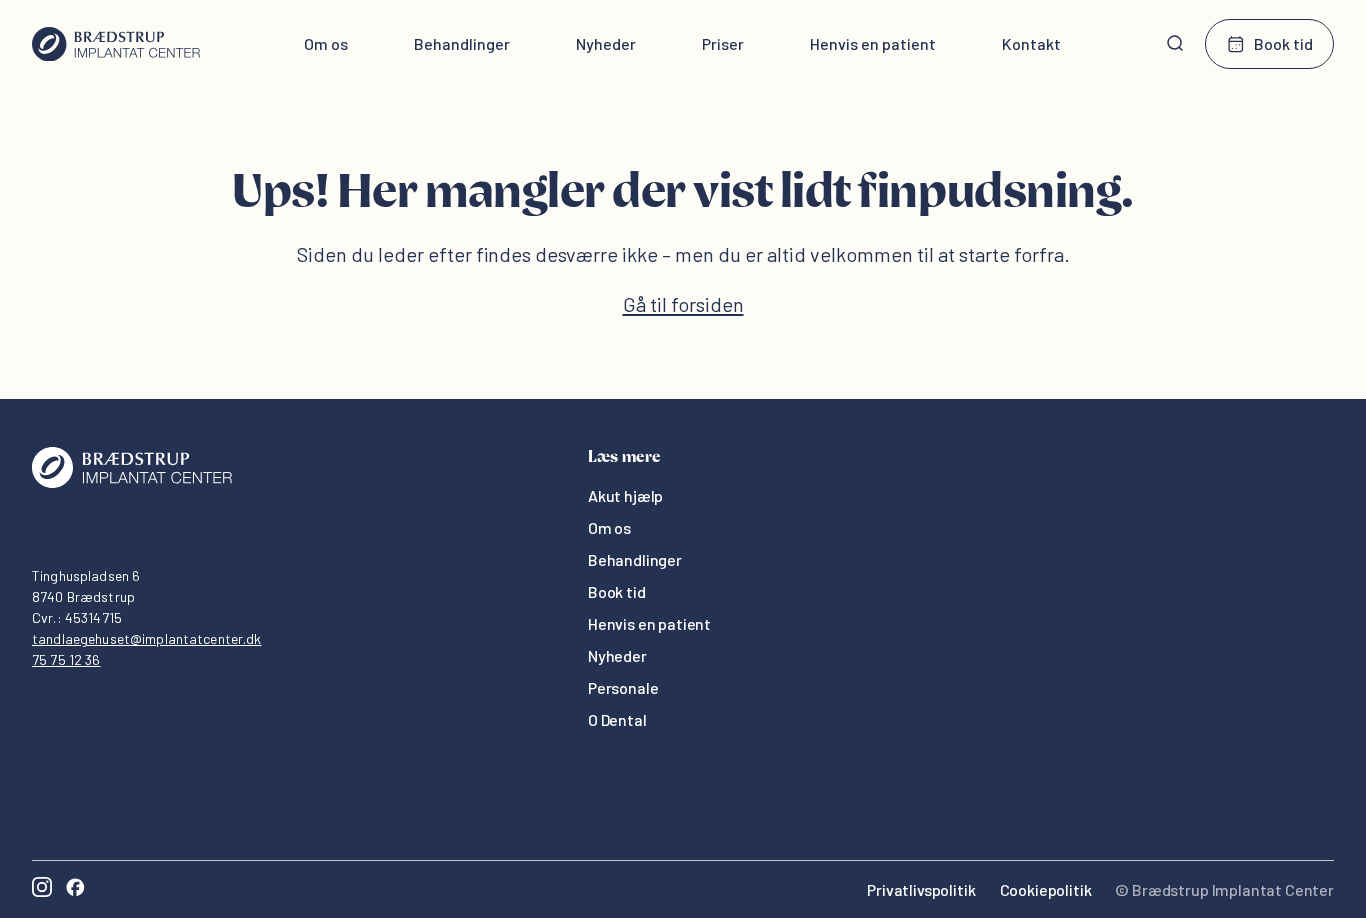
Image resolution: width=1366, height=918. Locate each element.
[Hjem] (116, 44)
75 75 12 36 (66, 659)
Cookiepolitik (1046, 889)
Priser (723, 43)
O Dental (617, 719)
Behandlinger (462, 43)
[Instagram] (42, 889)
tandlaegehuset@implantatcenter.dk (147, 638)
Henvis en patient (873, 43)
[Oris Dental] (132, 482)
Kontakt (1031, 43)
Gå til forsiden (683, 304)
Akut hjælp (625, 495)
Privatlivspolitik (921, 889)
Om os (326, 43)
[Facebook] (75, 889)
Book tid (1283, 43)
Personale (623, 687)
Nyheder (606, 43)
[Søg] (1175, 44)
